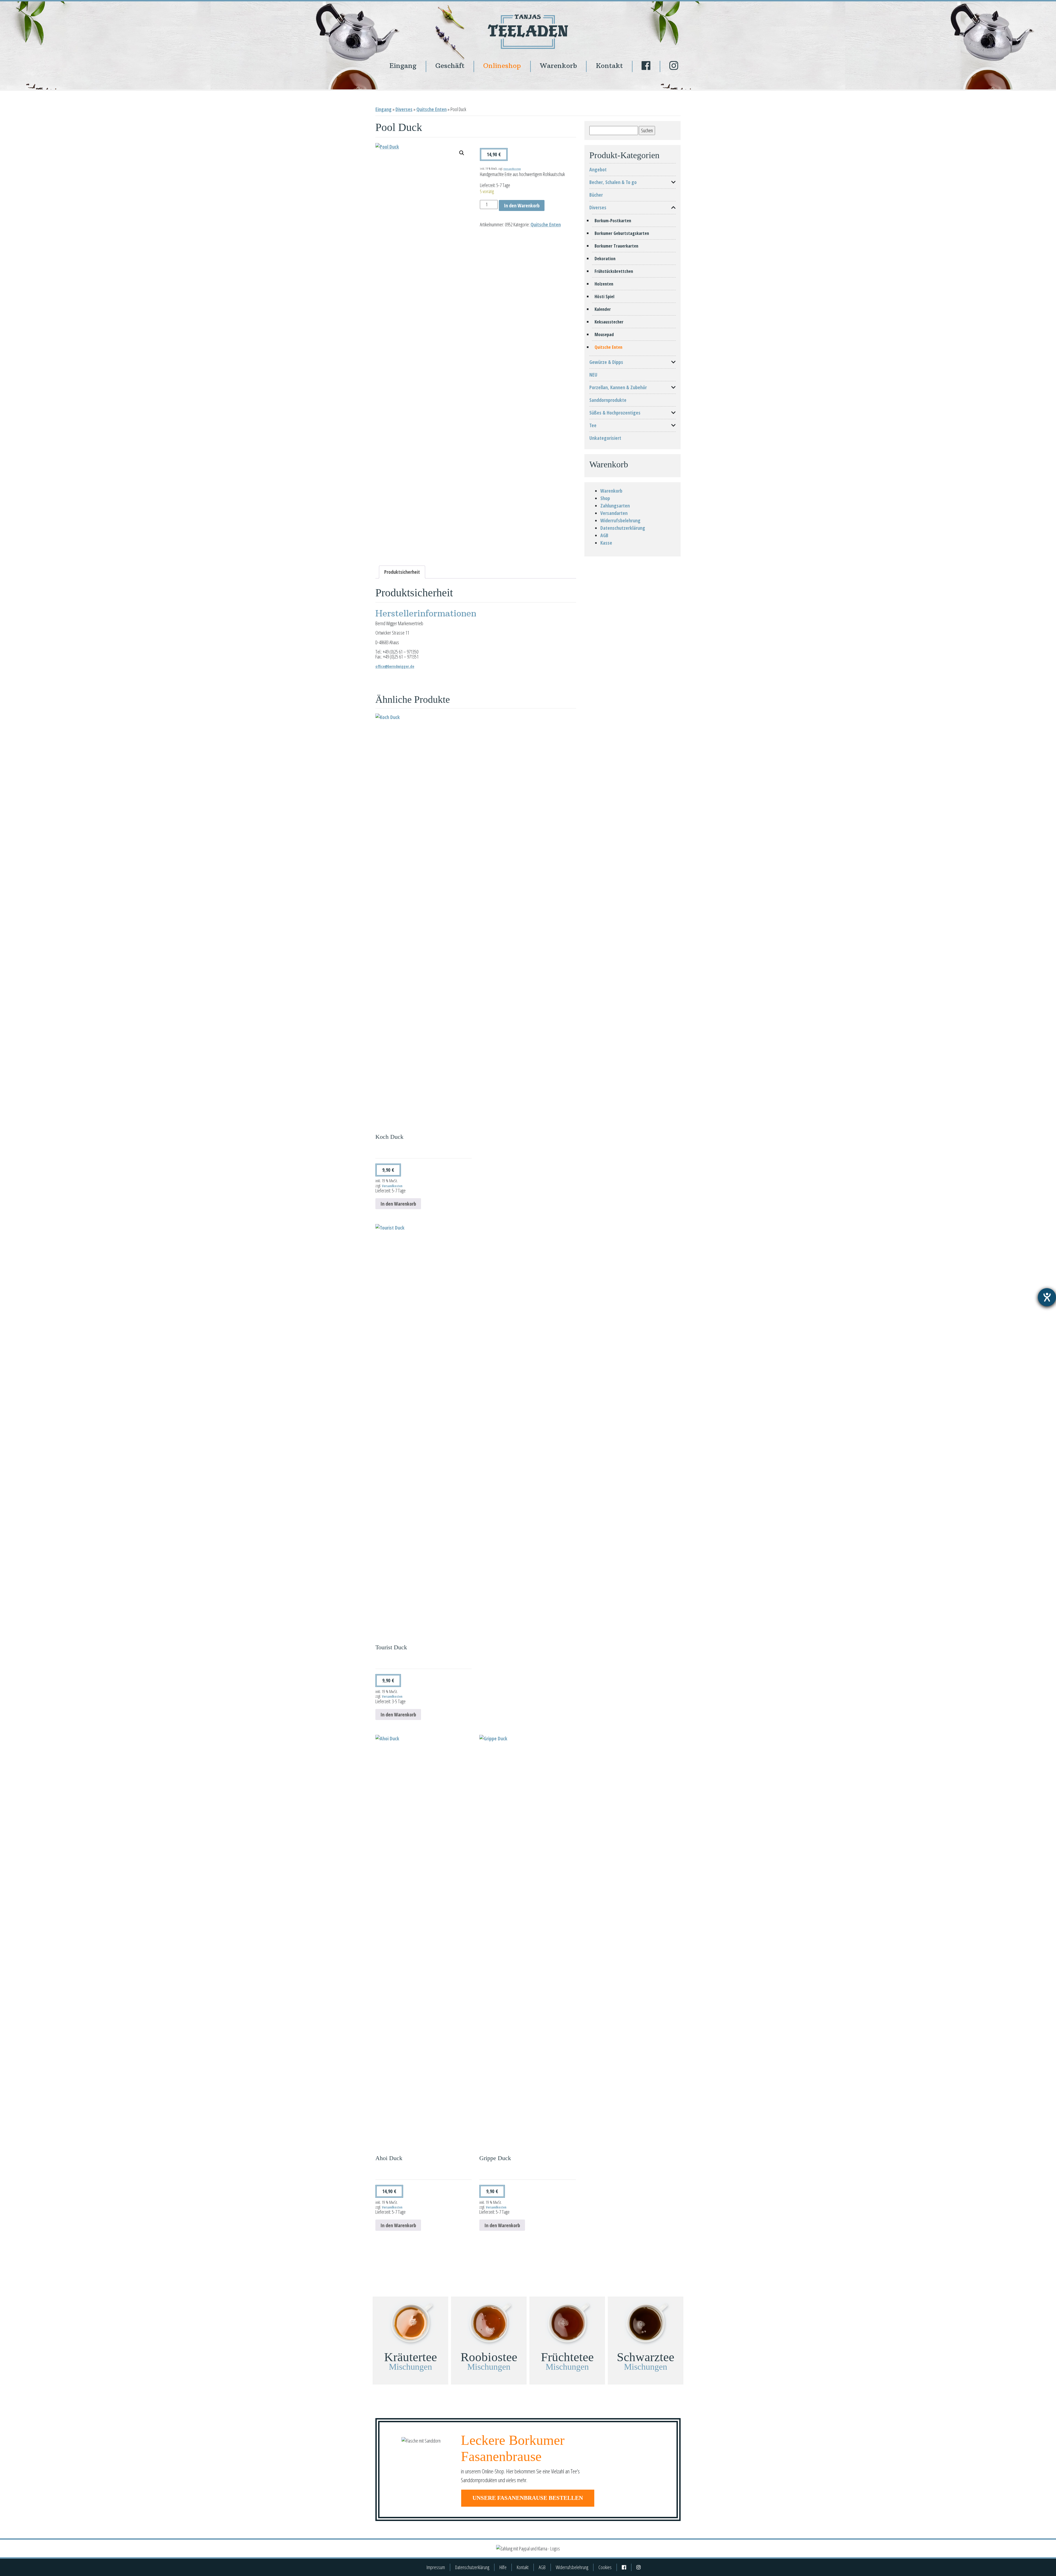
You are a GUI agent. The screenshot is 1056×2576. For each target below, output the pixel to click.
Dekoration (605, 259)
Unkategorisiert (605, 438)
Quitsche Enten (431, 109)
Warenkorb (558, 66)
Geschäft (450, 66)
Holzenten (604, 284)
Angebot (598, 169)
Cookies (605, 2567)
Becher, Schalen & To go (613, 182)
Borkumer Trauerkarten (616, 246)
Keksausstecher (609, 322)
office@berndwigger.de (395, 666)
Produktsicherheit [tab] (402, 572)
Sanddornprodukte (608, 400)
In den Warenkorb (522, 205)
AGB (604, 535)
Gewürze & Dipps (606, 362)
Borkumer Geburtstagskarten (622, 233)
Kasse (606, 543)
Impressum (436, 2567)
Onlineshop (502, 66)
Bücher (596, 195)
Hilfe (503, 2567)
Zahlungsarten (615, 506)
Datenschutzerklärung (623, 528)
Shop (605, 498)
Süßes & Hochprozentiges (615, 413)
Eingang (403, 66)
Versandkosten (512, 169)
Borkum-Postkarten (613, 221)
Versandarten (614, 513)
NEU (593, 375)
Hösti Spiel (604, 297)
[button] (462, 153)
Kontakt (609, 66)
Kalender (603, 309)
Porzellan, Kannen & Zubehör (618, 387)
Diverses (404, 109)
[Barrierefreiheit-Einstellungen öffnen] (1047, 1297)
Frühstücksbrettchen (614, 271)
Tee (593, 425)
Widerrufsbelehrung (620, 520)
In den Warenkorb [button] (398, 1204)
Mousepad (604, 334)
